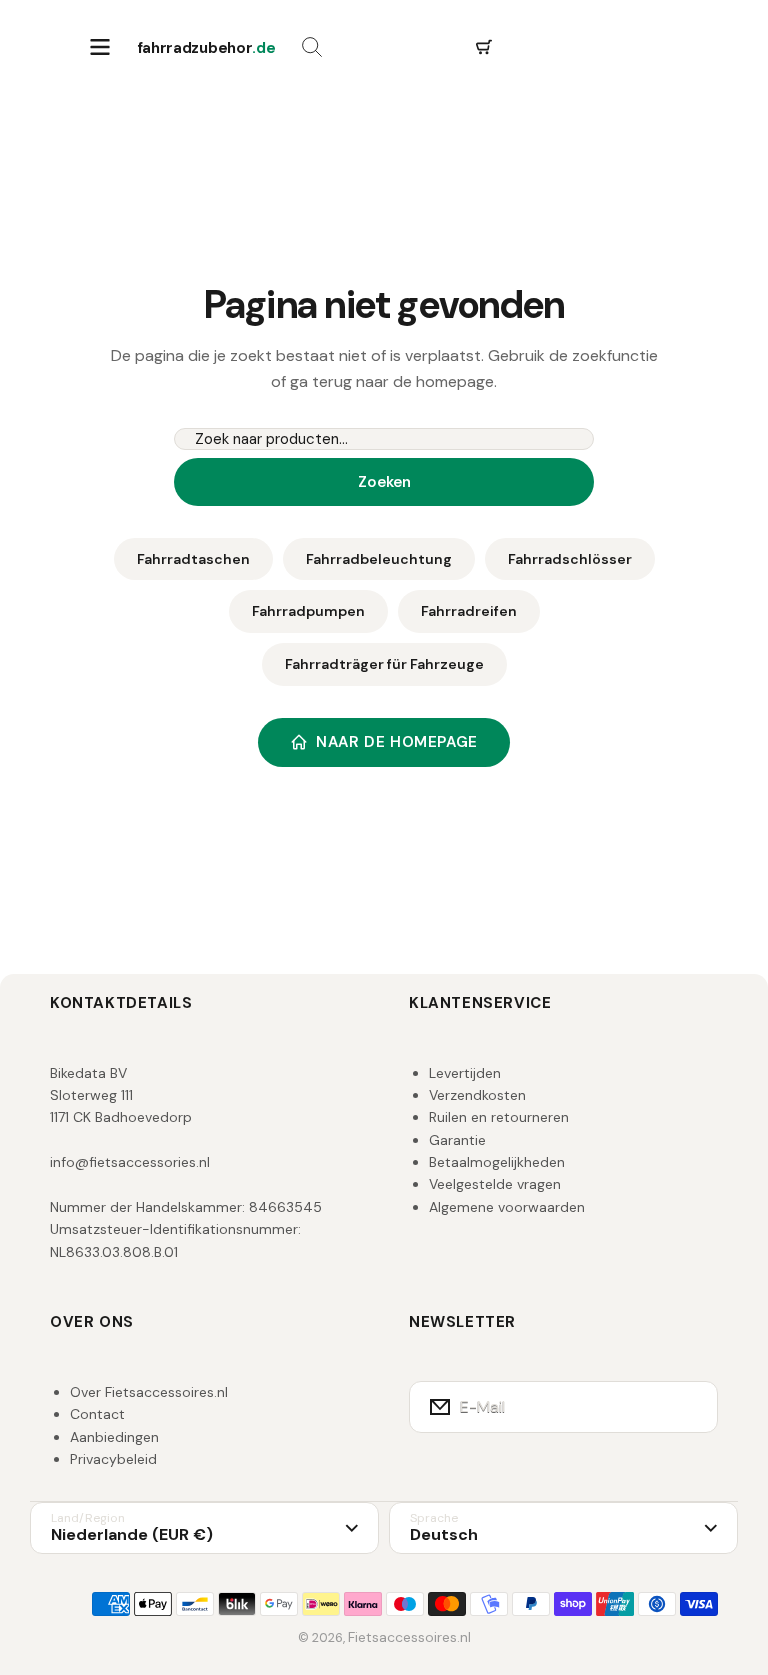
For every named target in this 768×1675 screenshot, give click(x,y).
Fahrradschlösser (570, 559)
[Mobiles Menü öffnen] (100, 48)
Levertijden (465, 1073)
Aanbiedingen (114, 1437)
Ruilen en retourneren (499, 1117)
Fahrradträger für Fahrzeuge (384, 664)
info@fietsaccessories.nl (130, 1162)
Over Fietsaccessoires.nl (149, 1392)
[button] (484, 48)
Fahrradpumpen (308, 611)
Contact (97, 1414)
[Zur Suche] (312, 48)
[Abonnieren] (690, 1407)
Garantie (457, 1140)
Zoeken (384, 482)
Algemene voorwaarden (507, 1207)
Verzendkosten (477, 1095)
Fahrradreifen (469, 611)
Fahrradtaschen (193, 559)
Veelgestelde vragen (495, 1184)
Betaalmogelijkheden (497, 1162)
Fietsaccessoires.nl (409, 1637)
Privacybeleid (113, 1459)
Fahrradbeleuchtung (379, 559)
